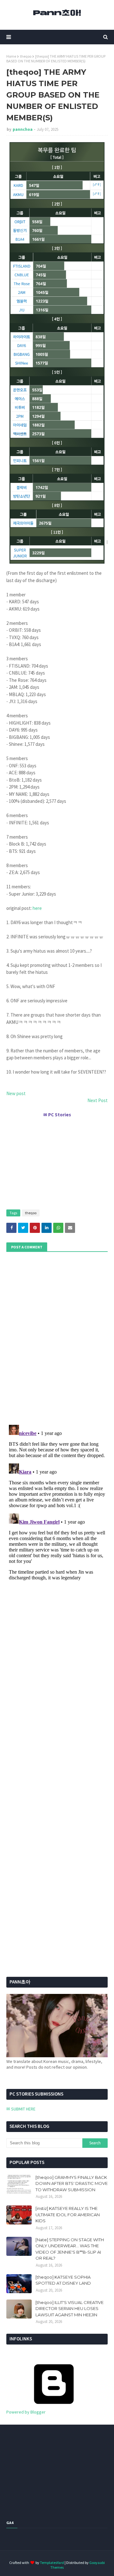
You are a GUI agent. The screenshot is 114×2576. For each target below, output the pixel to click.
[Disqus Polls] (57, 1337)
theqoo (26, 56)
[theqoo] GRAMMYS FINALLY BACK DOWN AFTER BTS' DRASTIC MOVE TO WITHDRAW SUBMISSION (72, 2183)
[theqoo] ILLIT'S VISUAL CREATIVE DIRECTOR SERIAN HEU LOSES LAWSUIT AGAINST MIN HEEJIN (70, 2309)
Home (11, 56)
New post (16, 1093)
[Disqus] (57, 1501)
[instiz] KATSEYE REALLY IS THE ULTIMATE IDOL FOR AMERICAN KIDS (68, 2214)
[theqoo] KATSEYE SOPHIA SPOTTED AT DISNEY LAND (63, 2280)
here (37, 908)
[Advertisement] (57, 1161)
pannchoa (23, 129)
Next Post (98, 1100)
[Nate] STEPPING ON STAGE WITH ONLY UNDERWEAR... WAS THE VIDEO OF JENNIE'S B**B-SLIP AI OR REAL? (70, 2249)
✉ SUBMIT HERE (21, 2109)
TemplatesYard (52, 2563)
